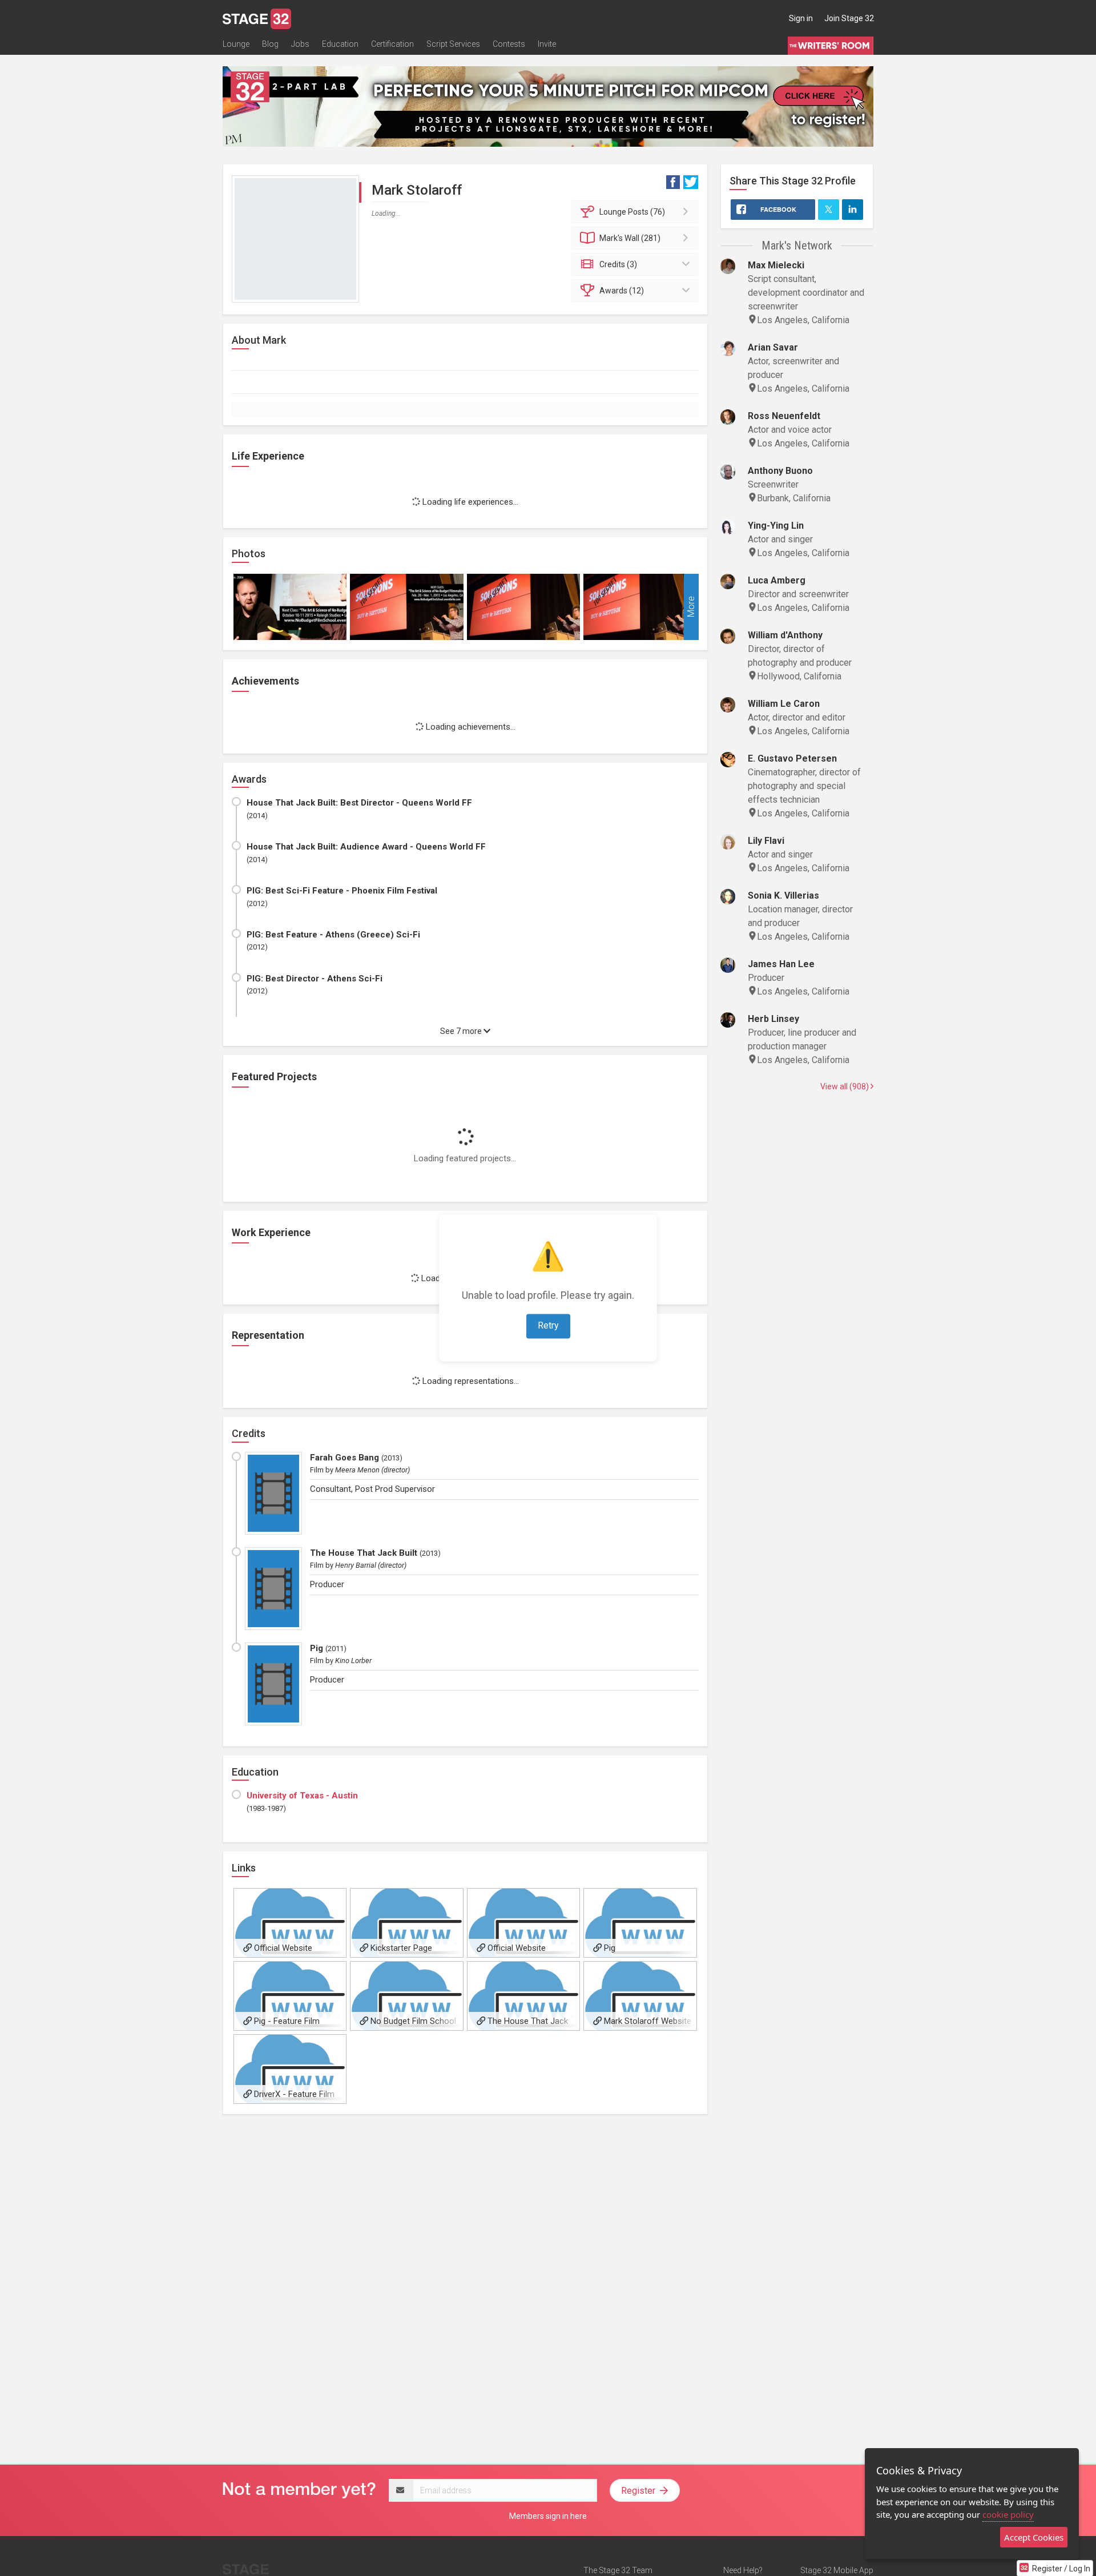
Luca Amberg (777, 580)
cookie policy (1008, 2514)
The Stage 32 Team (618, 2570)
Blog (270, 44)
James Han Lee (781, 964)
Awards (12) (622, 291)
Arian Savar (773, 347)
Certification (392, 44)
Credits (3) (618, 264)
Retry (548, 1326)
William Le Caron (784, 704)
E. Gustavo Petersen (792, 758)
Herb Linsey (773, 1019)
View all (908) (845, 1086)
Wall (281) (630, 238)
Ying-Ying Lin (776, 526)
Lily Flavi (766, 841)
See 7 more (462, 1031)
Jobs (300, 44)
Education (340, 44)
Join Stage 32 (849, 18)
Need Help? (743, 2570)
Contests (509, 44)
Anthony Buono (780, 471)
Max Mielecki (776, 265)
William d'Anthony (785, 635)
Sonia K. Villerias (783, 895)
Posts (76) (632, 212)
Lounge (236, 44)
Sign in (801, 18)
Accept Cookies (1034, 2537)
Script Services (453, 44)
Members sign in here (548, 2516)
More (691, 607)
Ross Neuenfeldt (784, 416)
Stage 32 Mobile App (837, 2570)
